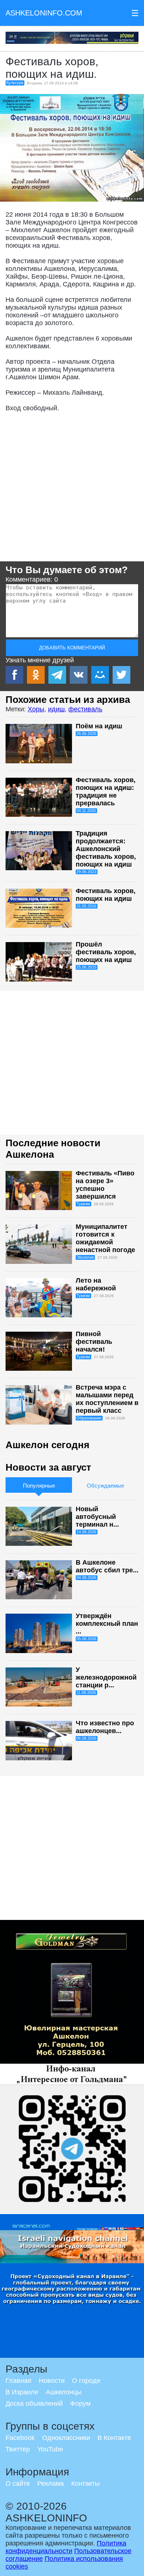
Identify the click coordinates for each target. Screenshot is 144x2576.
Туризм (83, 1204)
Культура (15, 83)
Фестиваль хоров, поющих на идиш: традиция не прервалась (106, 792)
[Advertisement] (72, 489)
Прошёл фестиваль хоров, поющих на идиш (106, 952)
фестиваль (85, 709)
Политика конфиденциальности (66, 2547)
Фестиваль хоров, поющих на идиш (106, 895)
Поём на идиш (99, 726)
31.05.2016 (86, 906)
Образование (89, 1418)
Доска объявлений (34, 2404)
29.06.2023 (86, 872)
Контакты (85, 2483)
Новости (52, 2381)
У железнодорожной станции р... (106, 1677)
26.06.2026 (86, 733)
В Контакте (114, 2438)
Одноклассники (66, 2438)
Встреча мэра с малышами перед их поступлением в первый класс (107, 1399)
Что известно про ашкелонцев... (105, 1727)
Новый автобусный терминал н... (97, 1517)
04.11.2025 (86, 811)
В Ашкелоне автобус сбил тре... (107, 1566)
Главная (18, 2381)
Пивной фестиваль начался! (94, 1342)
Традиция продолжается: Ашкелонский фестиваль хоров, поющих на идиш (106, 849)
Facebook (20, 2438)
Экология (85, 1257)
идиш (56, 709)
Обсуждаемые (105, 1486)
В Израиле (22, 2392)
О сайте (18, 2483)
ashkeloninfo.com (44, 13)
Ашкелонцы (64, 2392)
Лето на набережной (96, 1284)
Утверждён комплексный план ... (107, 1624)
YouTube (50, 2449)
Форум (80, 2404)
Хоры (36, 709)
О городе (86, 2381)
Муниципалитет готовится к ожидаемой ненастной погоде (105, 1238)
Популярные (39, 1486)
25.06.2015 (86, 967)
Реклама (51, 2483)
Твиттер (18, 2449)
